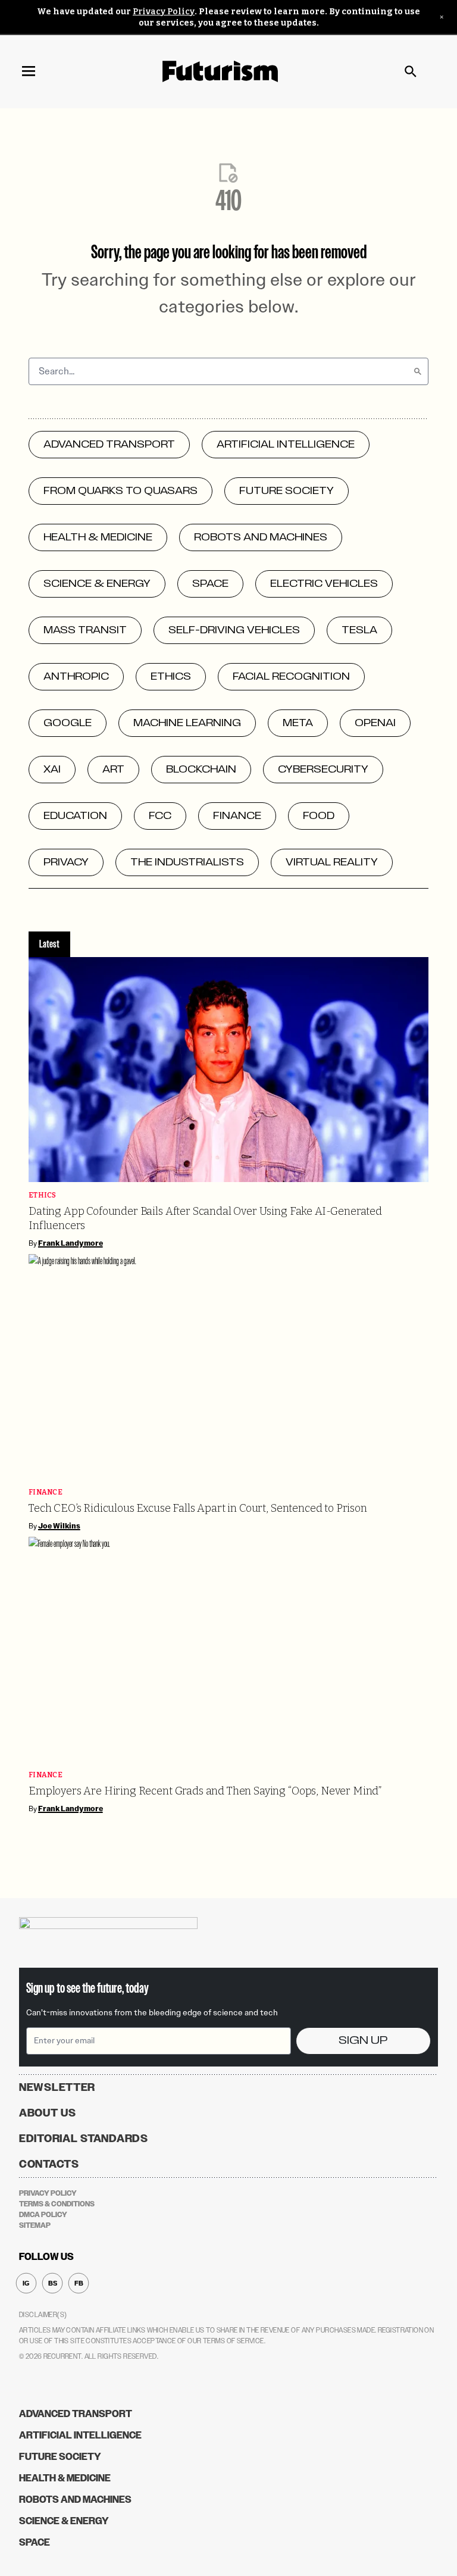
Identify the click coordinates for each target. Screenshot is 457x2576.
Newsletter (57, 2087)
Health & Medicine (65, 2478)
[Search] (418, 371)
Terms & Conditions (57, 2204)
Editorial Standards (84, 2139)
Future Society (60, 2457)
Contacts (49, 2164)
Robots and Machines (75, 2500)
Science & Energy (64, 2521)
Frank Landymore (71, 1243)
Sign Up (363, 2041)
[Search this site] (411, 71)
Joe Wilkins (59, 1526)
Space (35, 2542)
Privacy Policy (164, 12)
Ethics (43, 1195)
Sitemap (35, 2225)
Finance (46, 1492)
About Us (48, 2113)
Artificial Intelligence (80, 2435)
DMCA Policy (43, 2215)
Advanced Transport (76, 2414)
